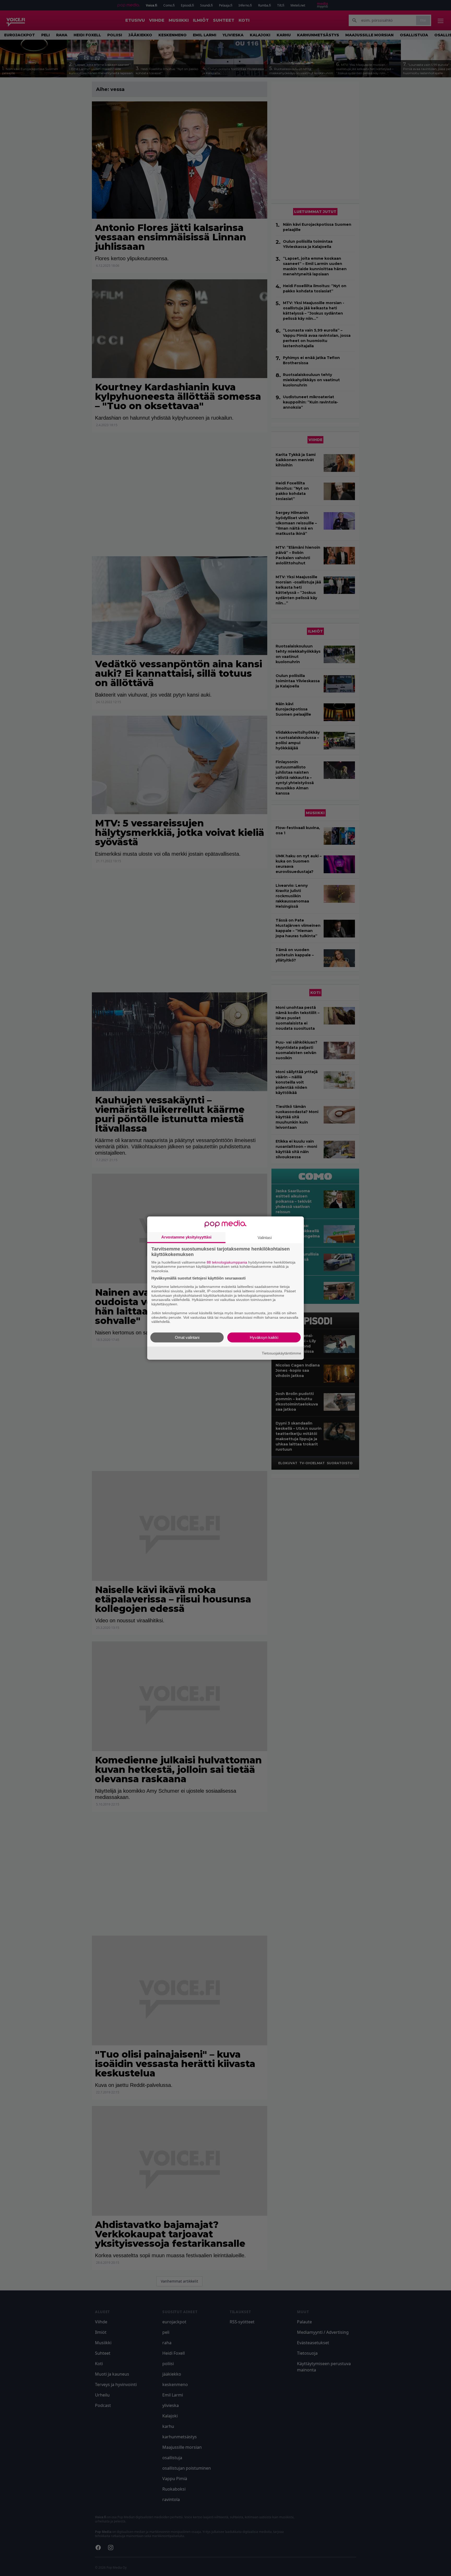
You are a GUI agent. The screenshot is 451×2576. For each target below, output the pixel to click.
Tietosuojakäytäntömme (281, 1353)
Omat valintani (187, 1337)
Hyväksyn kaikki (264, 1337)
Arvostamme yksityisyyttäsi (186, 1237)
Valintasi (265, 1237)
